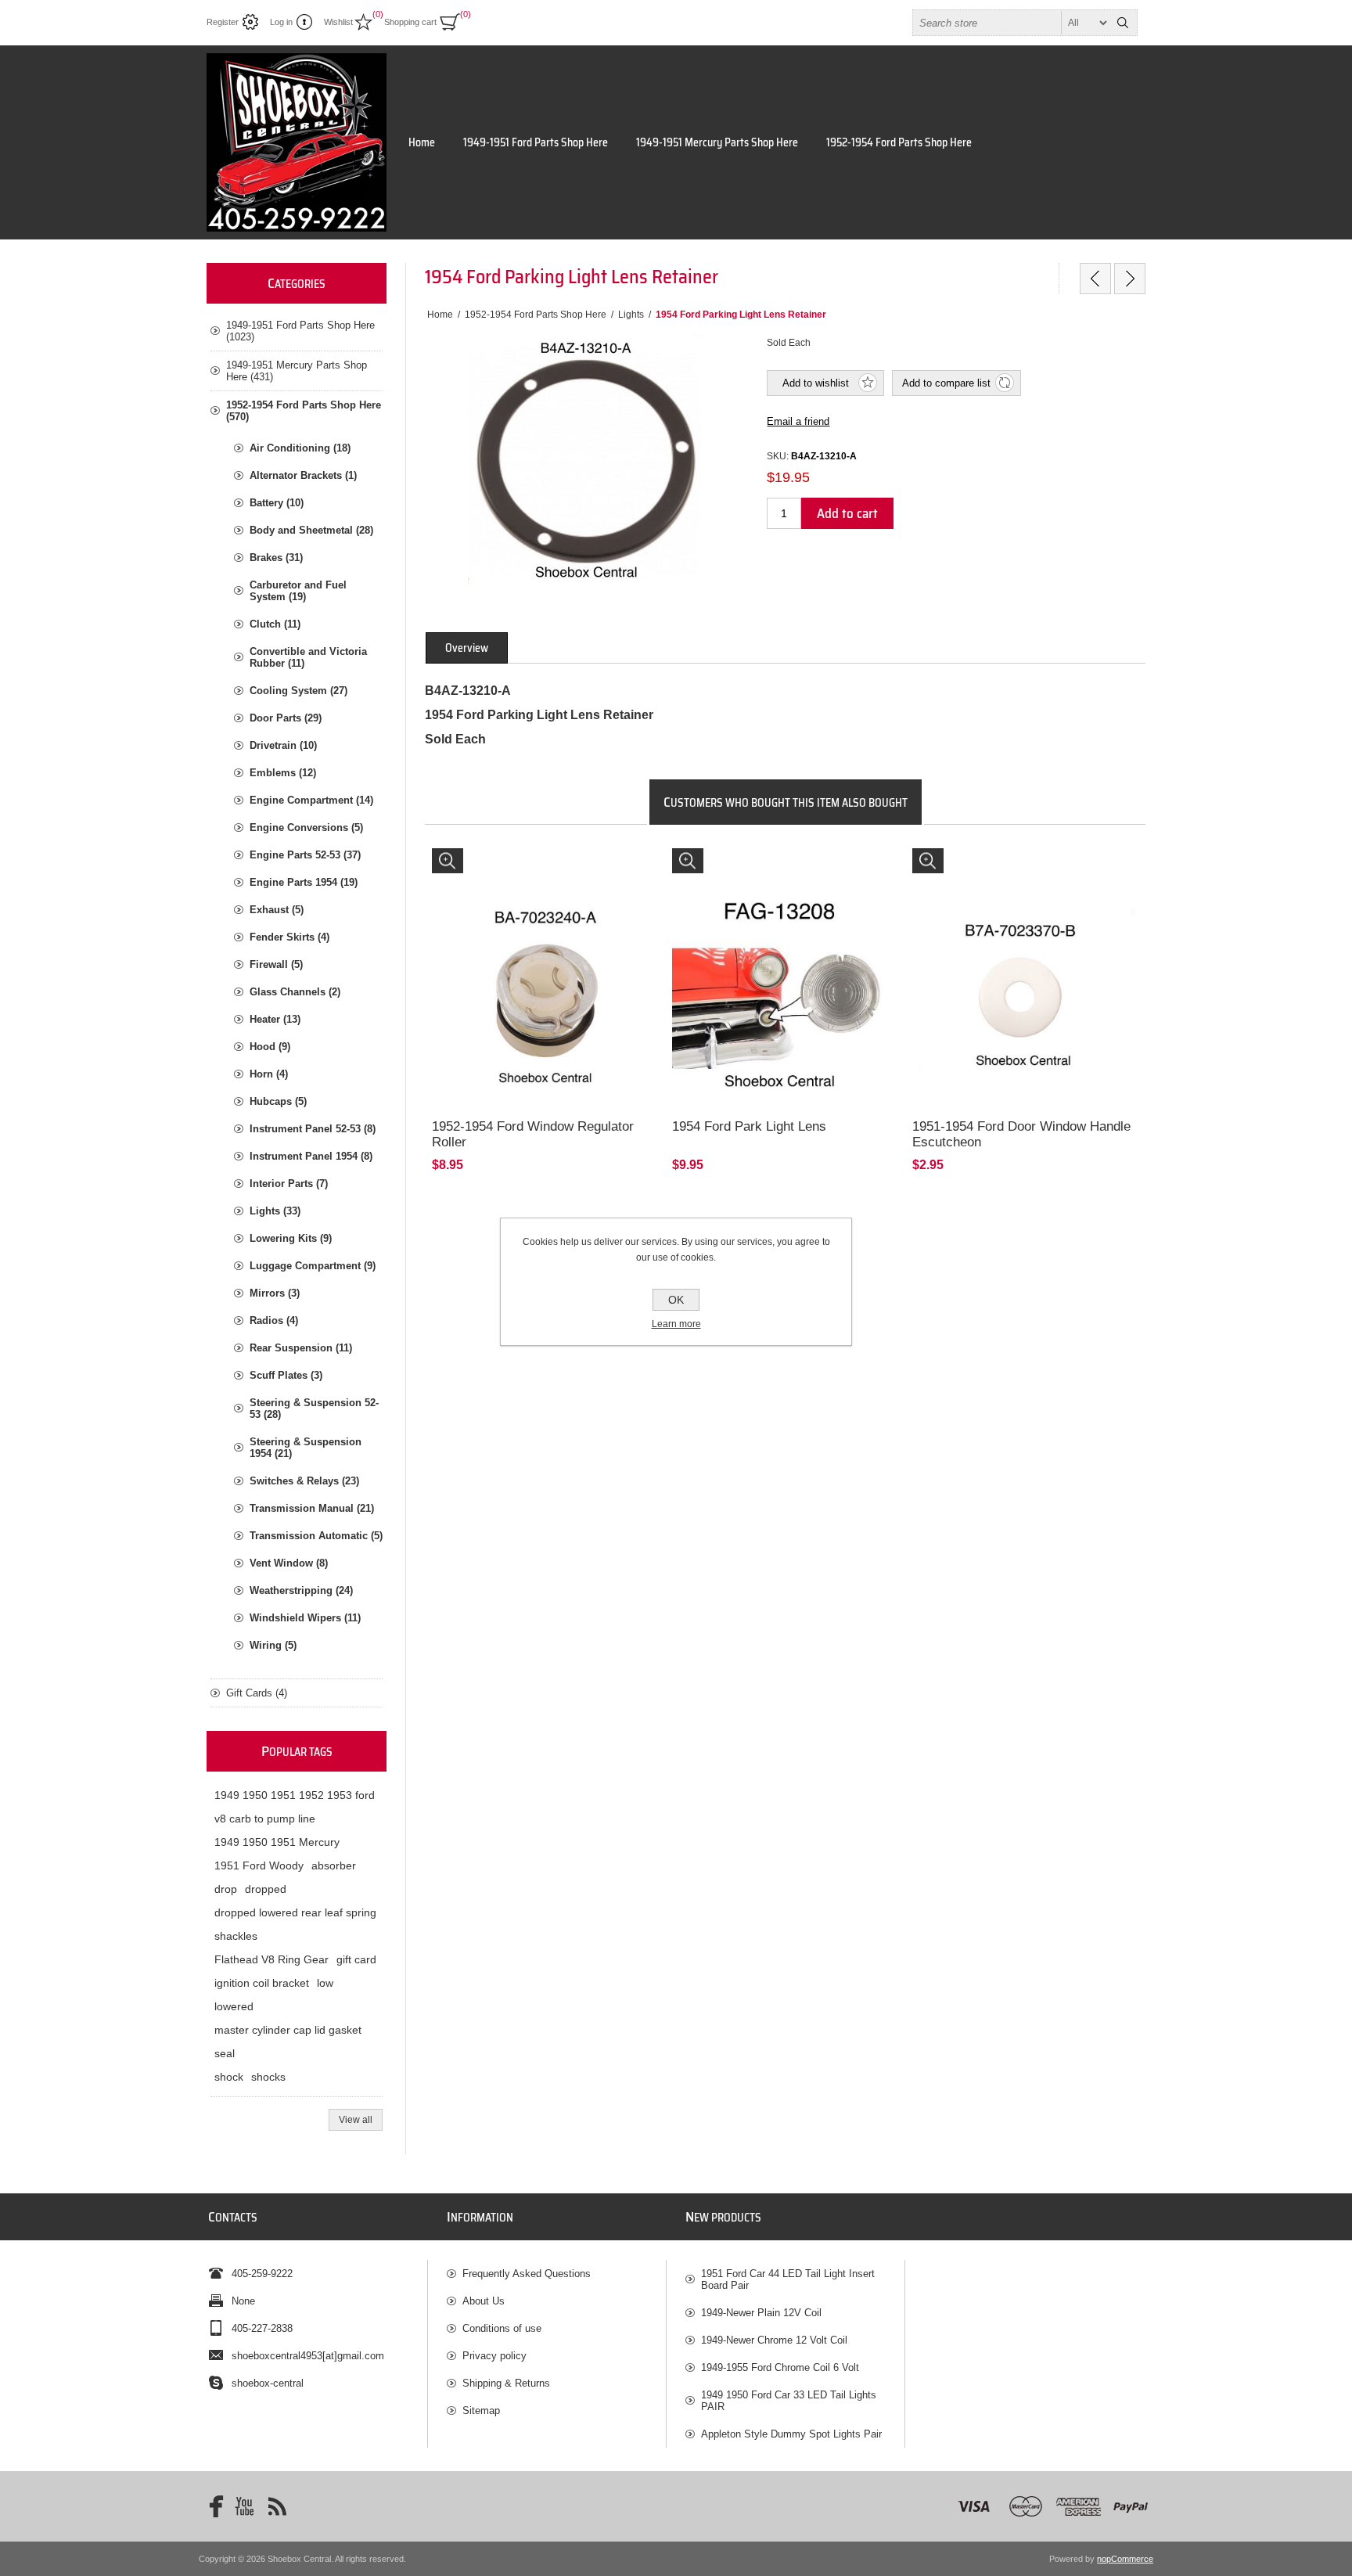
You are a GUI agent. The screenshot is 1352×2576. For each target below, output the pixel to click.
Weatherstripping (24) (301, 1590)
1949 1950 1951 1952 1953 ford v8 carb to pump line (295, 1807)
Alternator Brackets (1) (303, 475)
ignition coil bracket (262, 1983)
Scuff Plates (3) (286, 1375)
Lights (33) (275, 1211)
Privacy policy (494, 2356)
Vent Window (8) (289, 1563)
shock (229, 2077)
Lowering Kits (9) (291, 1238)
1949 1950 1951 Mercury (277, 1842)
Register (223, 22)
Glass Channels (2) (295, 992)
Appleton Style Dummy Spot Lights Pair (791, 2434)
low (325, 1983)
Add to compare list (946, 383)
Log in (281, 22)
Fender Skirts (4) (289, 937)
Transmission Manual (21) (312, 1508)
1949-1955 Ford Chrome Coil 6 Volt (780, 2367)
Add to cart (847, 513)
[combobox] (1011, 23)
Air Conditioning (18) (300, 448)
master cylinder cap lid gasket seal (288, 2042)
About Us (484, 2301)
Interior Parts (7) (289, 1184)
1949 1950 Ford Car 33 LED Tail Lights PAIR (789, 2401)
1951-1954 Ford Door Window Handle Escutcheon (1021, 1134)
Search (1123, 23)
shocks (268, 2077)
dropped (266, 1889)
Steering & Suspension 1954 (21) (306, 1448)
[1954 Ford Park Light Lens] (785, 961)
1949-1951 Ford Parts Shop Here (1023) (300, 331)
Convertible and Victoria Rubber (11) (308, 657)
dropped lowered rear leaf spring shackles (295, 1924)
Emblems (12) (283, 773)
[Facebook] (211, 2506)
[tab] (467, 648)
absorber (334, 1865)
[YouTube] (244, 2506)
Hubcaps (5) (278, 1101)
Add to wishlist (816, 383)
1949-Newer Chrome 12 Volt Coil (774, 2340)
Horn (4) (269, 1074)
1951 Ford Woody (259, 1865)
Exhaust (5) (277, 910)
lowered (234, 2006)
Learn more (676, 1324)
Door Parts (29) (286, 718)
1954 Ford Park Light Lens (749, 1126)
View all (356, 2120)
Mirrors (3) (275, 1293)
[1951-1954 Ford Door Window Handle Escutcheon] (1025, 961)
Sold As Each (709, 863)
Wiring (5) (273, 1645)
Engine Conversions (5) (306, 827)
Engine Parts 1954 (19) (304, 882)
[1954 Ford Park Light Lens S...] (1095, 279)
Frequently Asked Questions (527, 2274)
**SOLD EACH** (476, 863)
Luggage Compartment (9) (313, 1266)
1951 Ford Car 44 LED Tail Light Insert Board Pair (788, 2279)
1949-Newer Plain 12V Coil (761, 2313)
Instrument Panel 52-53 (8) (313, 1129)
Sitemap (481, 2411)
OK (676, 1300)
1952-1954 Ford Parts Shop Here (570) (304, 411)
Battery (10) (277, 503)
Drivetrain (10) (283, 745)
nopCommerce (1125, 2559)
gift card (356, 1959)
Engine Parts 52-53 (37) (305, 855)
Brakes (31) (276, 558)
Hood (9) (270, 1047)
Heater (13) (275, 1019)
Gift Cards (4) (257, 1693)
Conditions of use (502, 2328)
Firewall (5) (276, 964)
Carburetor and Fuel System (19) (298, 591)
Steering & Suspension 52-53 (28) (314, 1409)
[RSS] (277, 2506)
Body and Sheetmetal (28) (311, 530)
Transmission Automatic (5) (316, 1536)
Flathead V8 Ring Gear (271, 1959)
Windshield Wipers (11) (305, 1618)
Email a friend (798, 421)
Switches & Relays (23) (304, 1481)
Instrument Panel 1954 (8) (311, 1156)
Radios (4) (274, 1320)
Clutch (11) (275, 624)
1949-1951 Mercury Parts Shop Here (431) (297, 371)
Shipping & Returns (506, 2383)
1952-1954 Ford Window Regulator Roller (533, 1134)
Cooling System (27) (298, 691)
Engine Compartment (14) (311, 800)
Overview (467, 648)
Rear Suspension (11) (301, 1348)
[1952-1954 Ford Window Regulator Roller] (545, 961)
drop (226, 1889)
